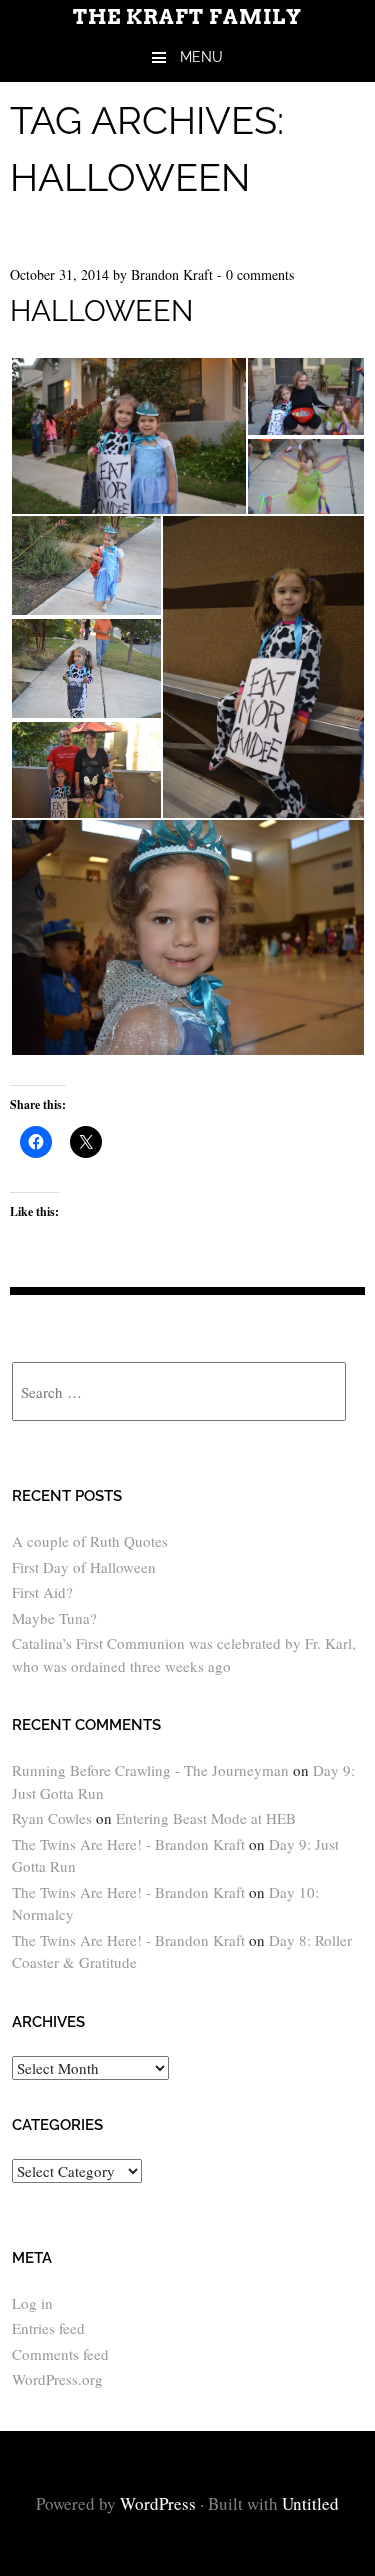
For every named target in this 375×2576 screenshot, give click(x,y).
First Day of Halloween (84, 1567)
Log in (32, 2303)
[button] (128, 436)
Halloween (101, 311)
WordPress (158, 2503)
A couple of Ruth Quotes (90, 1541)
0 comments (260, 274)
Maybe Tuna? (54, 1618)
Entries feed (48, 2328)
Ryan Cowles (52, 1818)
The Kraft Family (187, 17)
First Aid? (42, 1592)
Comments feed (60, 2354)
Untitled (310, 2503)
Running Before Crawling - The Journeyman (150, 1770)
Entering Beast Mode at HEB (206, 1818)
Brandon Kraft (172, 274)
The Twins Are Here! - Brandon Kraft (128, 1844)
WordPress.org (57, 2379)
